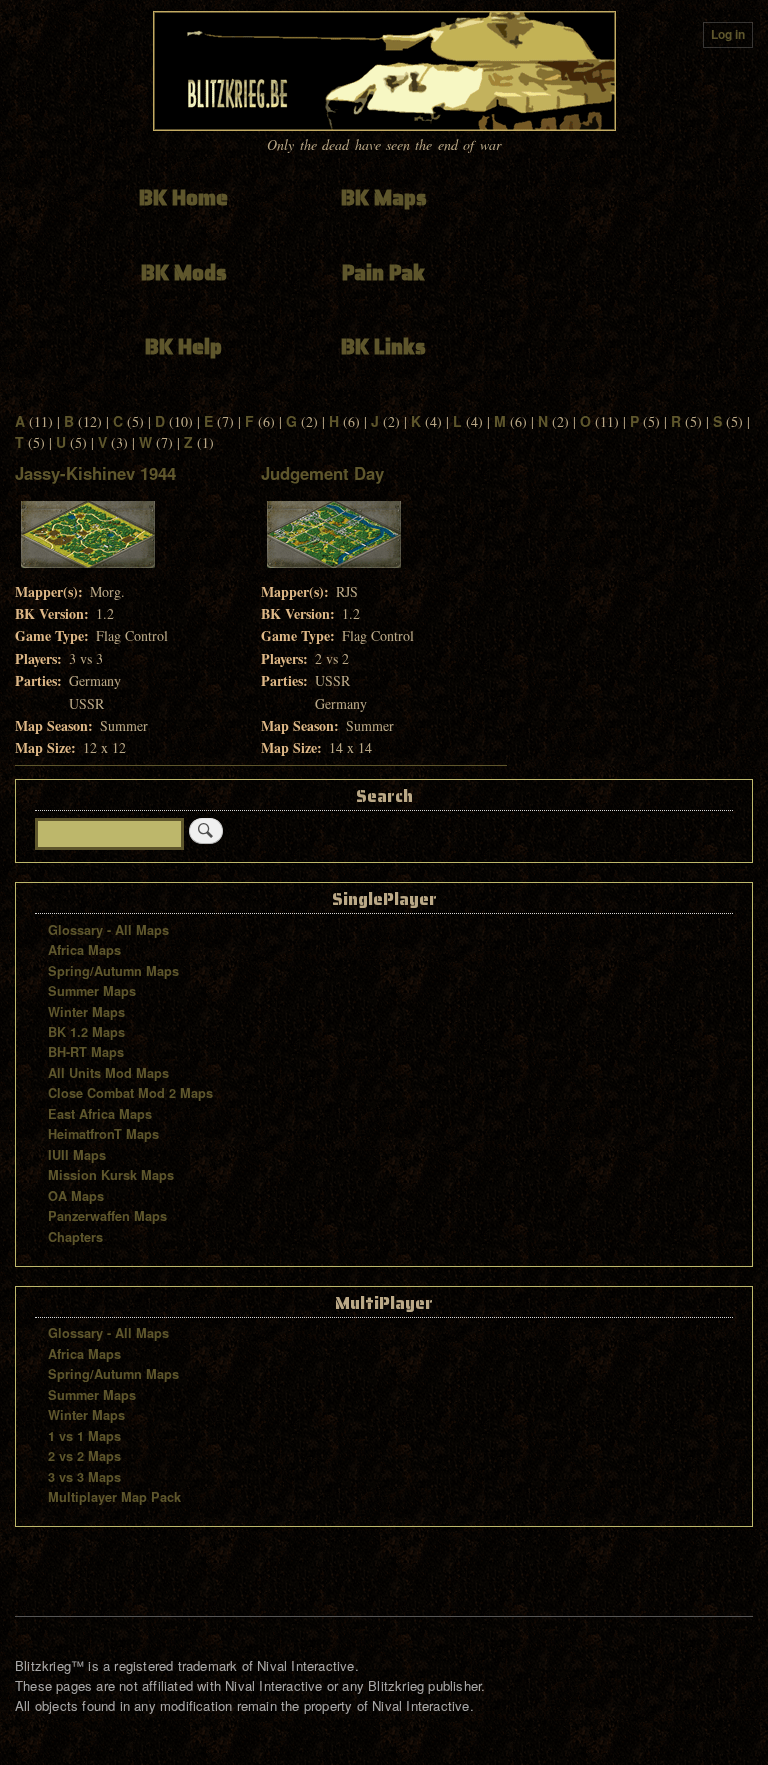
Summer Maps (92, 991)
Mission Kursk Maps (111, 1175)
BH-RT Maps (86, 1052)
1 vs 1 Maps (84, 1436)
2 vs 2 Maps (84, 1456)
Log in (728, 34)
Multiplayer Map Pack (114, 1497)
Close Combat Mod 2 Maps (130, 1093)
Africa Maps (84, 950)
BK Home (183, 197)
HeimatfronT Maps (103, 1134)
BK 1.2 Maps (86, 1032)
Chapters (75, 1237)
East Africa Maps (100, 1114)
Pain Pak (383, 272)
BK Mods (184, 272)
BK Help (183, 346)
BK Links (383, 346)
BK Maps (384, 197)
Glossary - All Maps (108, 930)
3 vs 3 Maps (84, 1477)
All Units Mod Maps (108, 1073)
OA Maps (76, 1196)
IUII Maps (77, 1155)
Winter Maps (86, 1012)
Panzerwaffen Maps (107, 1216)
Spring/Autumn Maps (113, 971)
